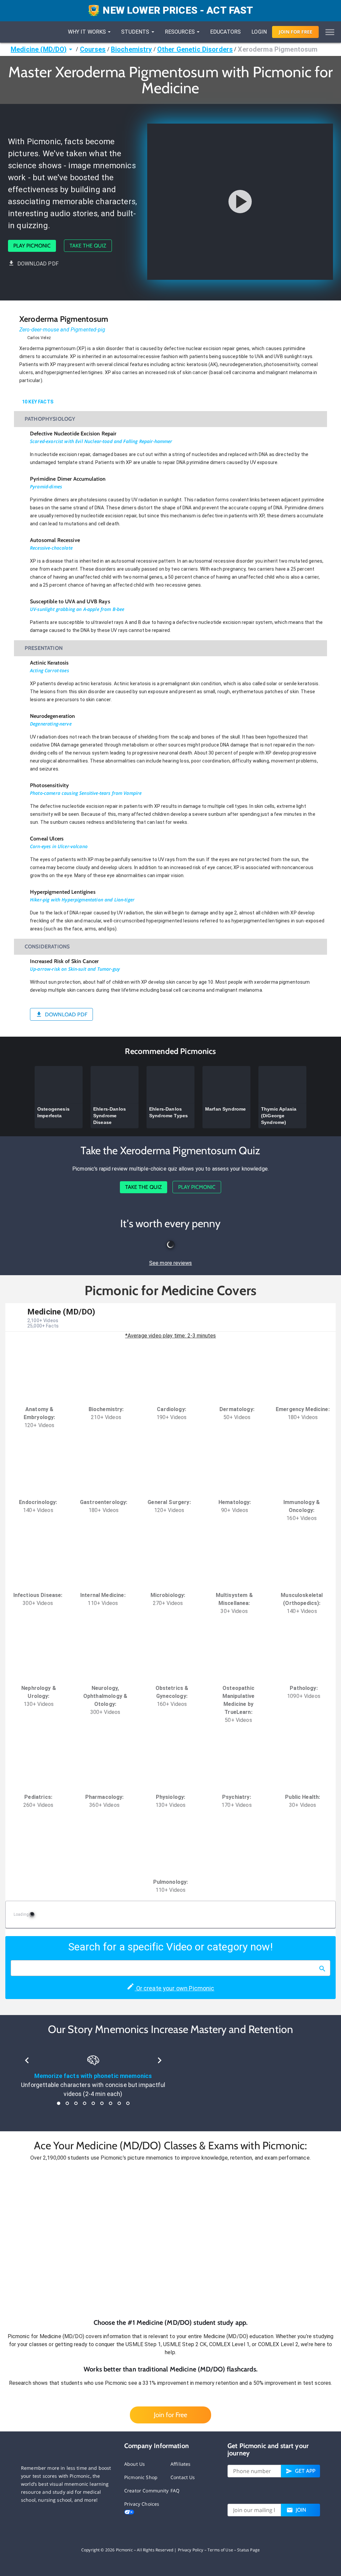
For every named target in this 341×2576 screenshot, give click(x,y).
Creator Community (147, 2491)
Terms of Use (220, 2550)
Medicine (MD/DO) (39, 49)
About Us (135, 2464)
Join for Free (170, 2415)
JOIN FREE (296, 32)
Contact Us (183, 2477)
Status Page (248, 2550)
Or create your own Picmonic (174, 1988)
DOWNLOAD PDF (38, 264)
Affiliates (181, 2464)
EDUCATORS (225, 32)
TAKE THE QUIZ (88, 246)
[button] (170, 2240)
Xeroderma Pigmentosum (278, 49)
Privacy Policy (191, 2550)
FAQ (175, 2491)
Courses (93, 49)
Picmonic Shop (141, 2477)
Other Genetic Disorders (195, 49)
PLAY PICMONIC (32, 246)
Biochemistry (132, 49)
